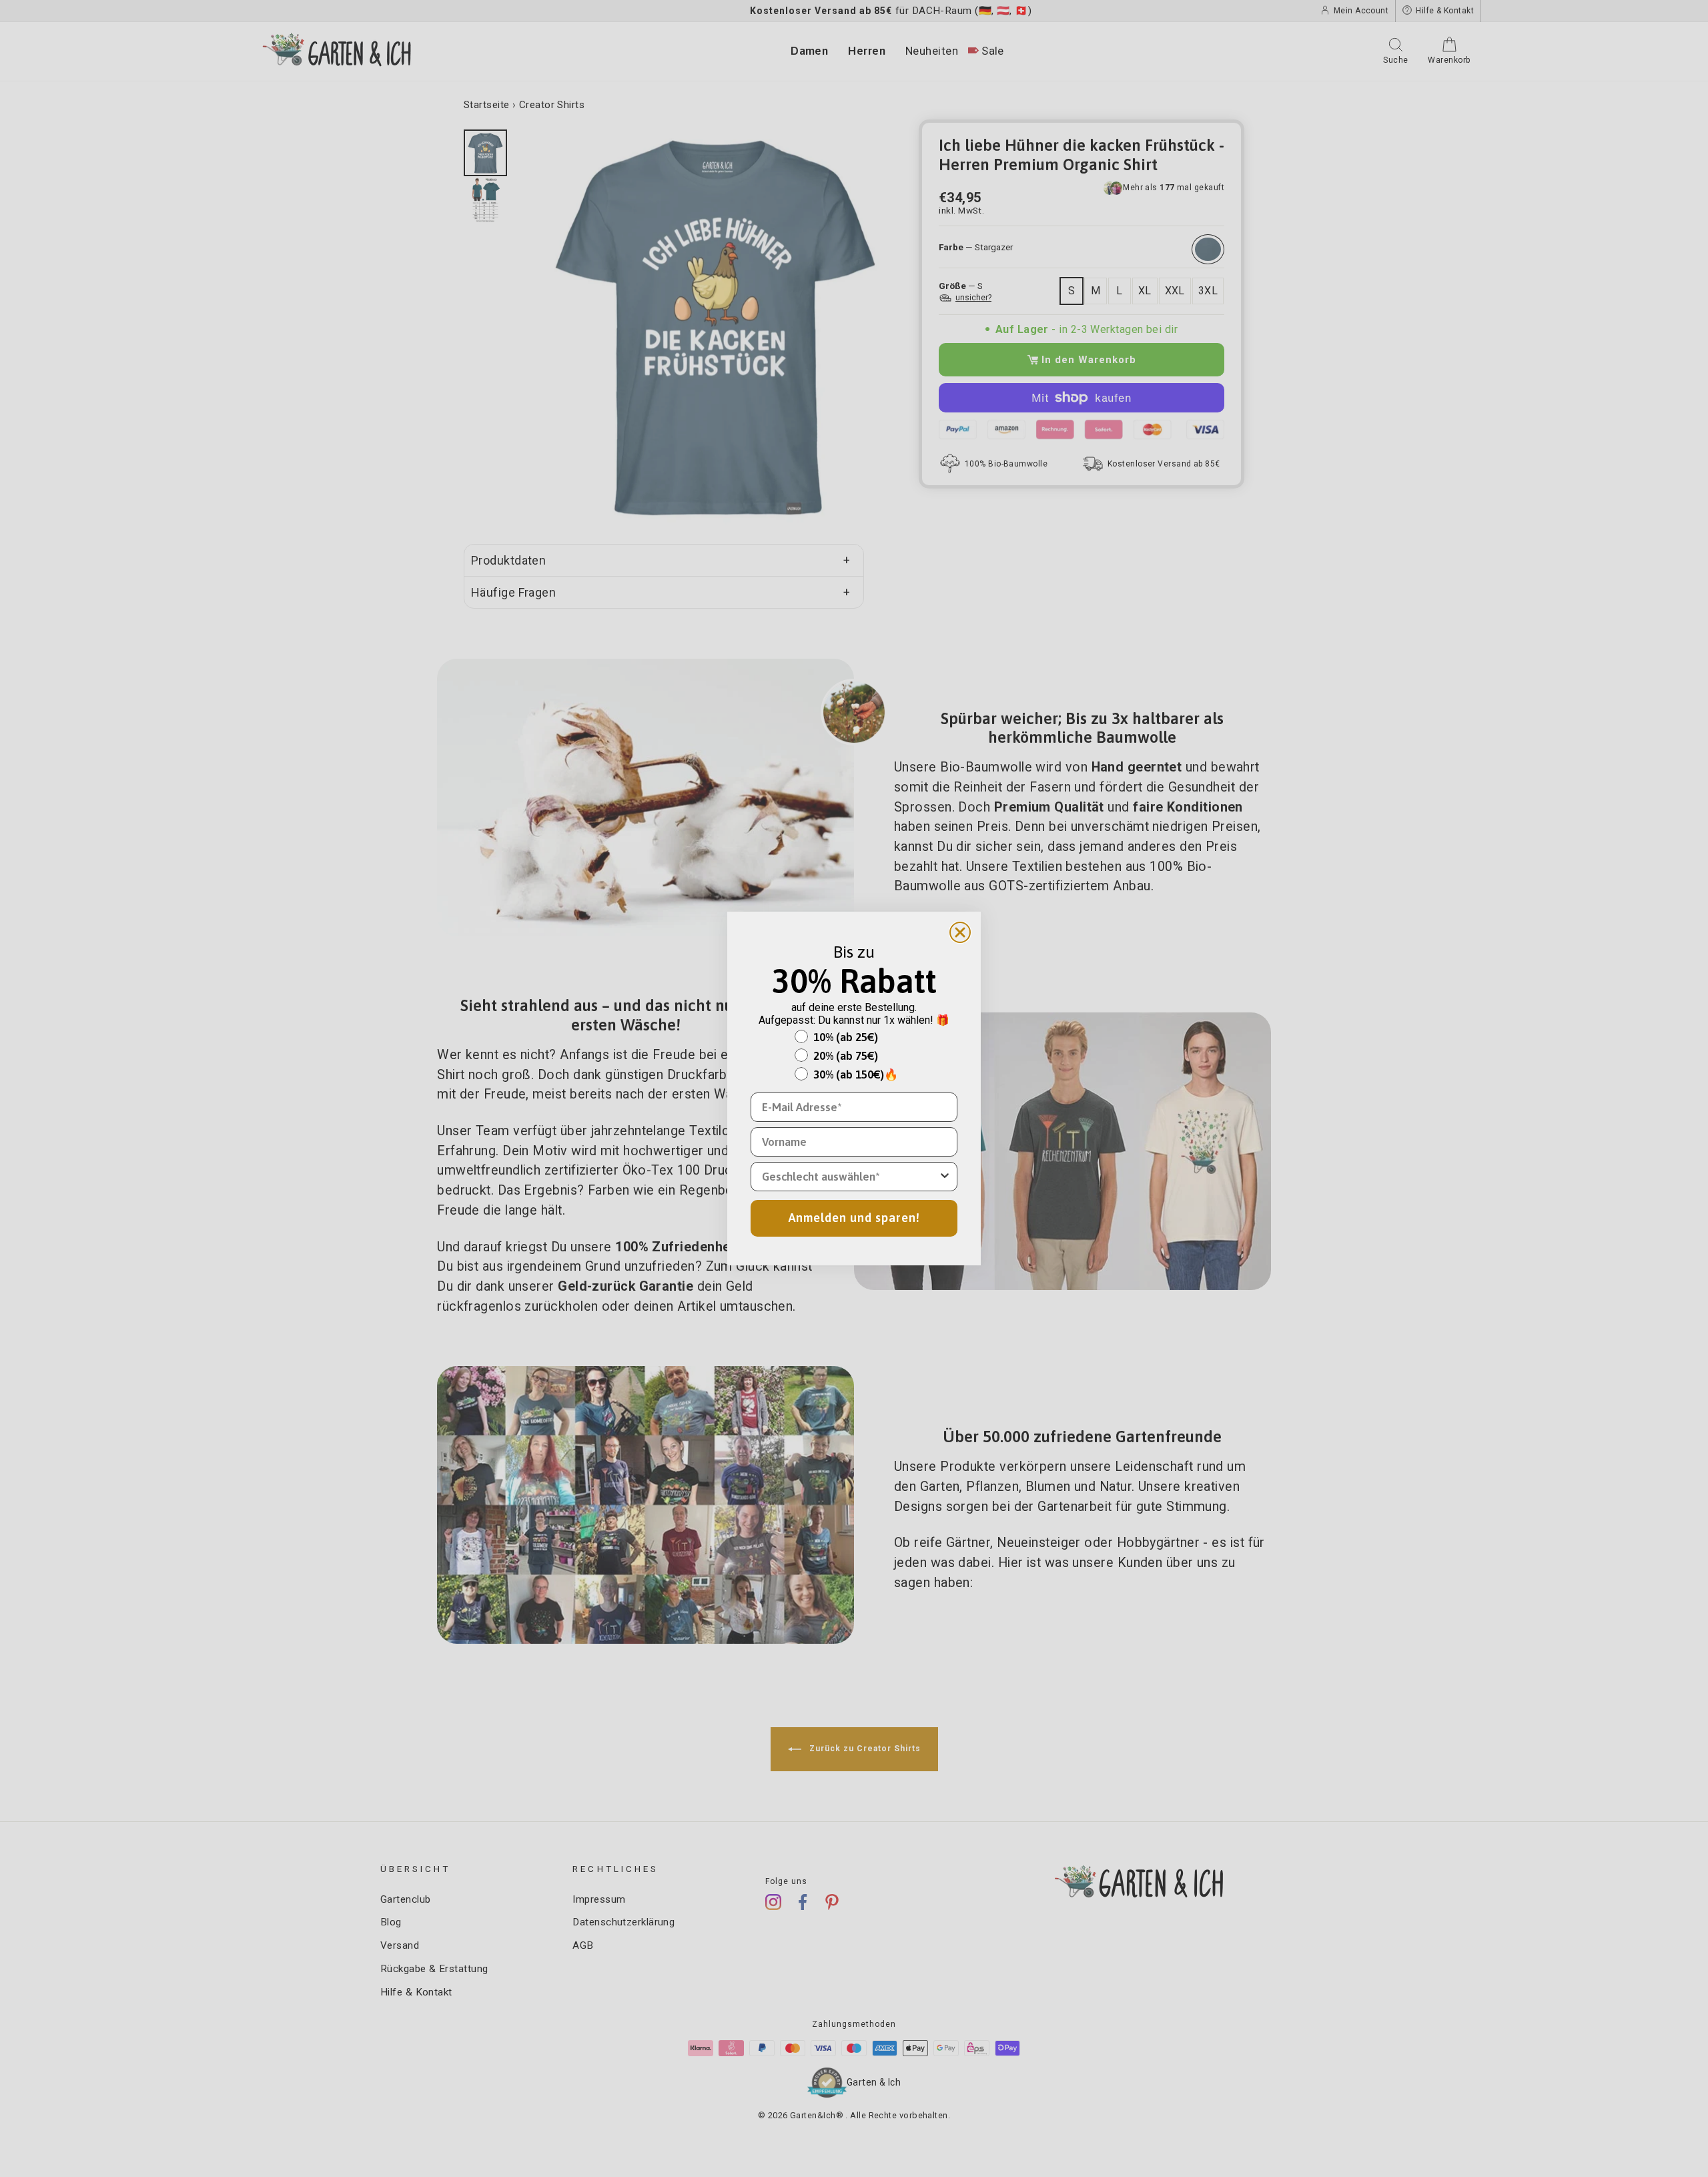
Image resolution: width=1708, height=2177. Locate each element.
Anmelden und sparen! (854, 1218)
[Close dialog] (960, 932)
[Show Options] (945, 1177)
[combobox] (850, 1177)
